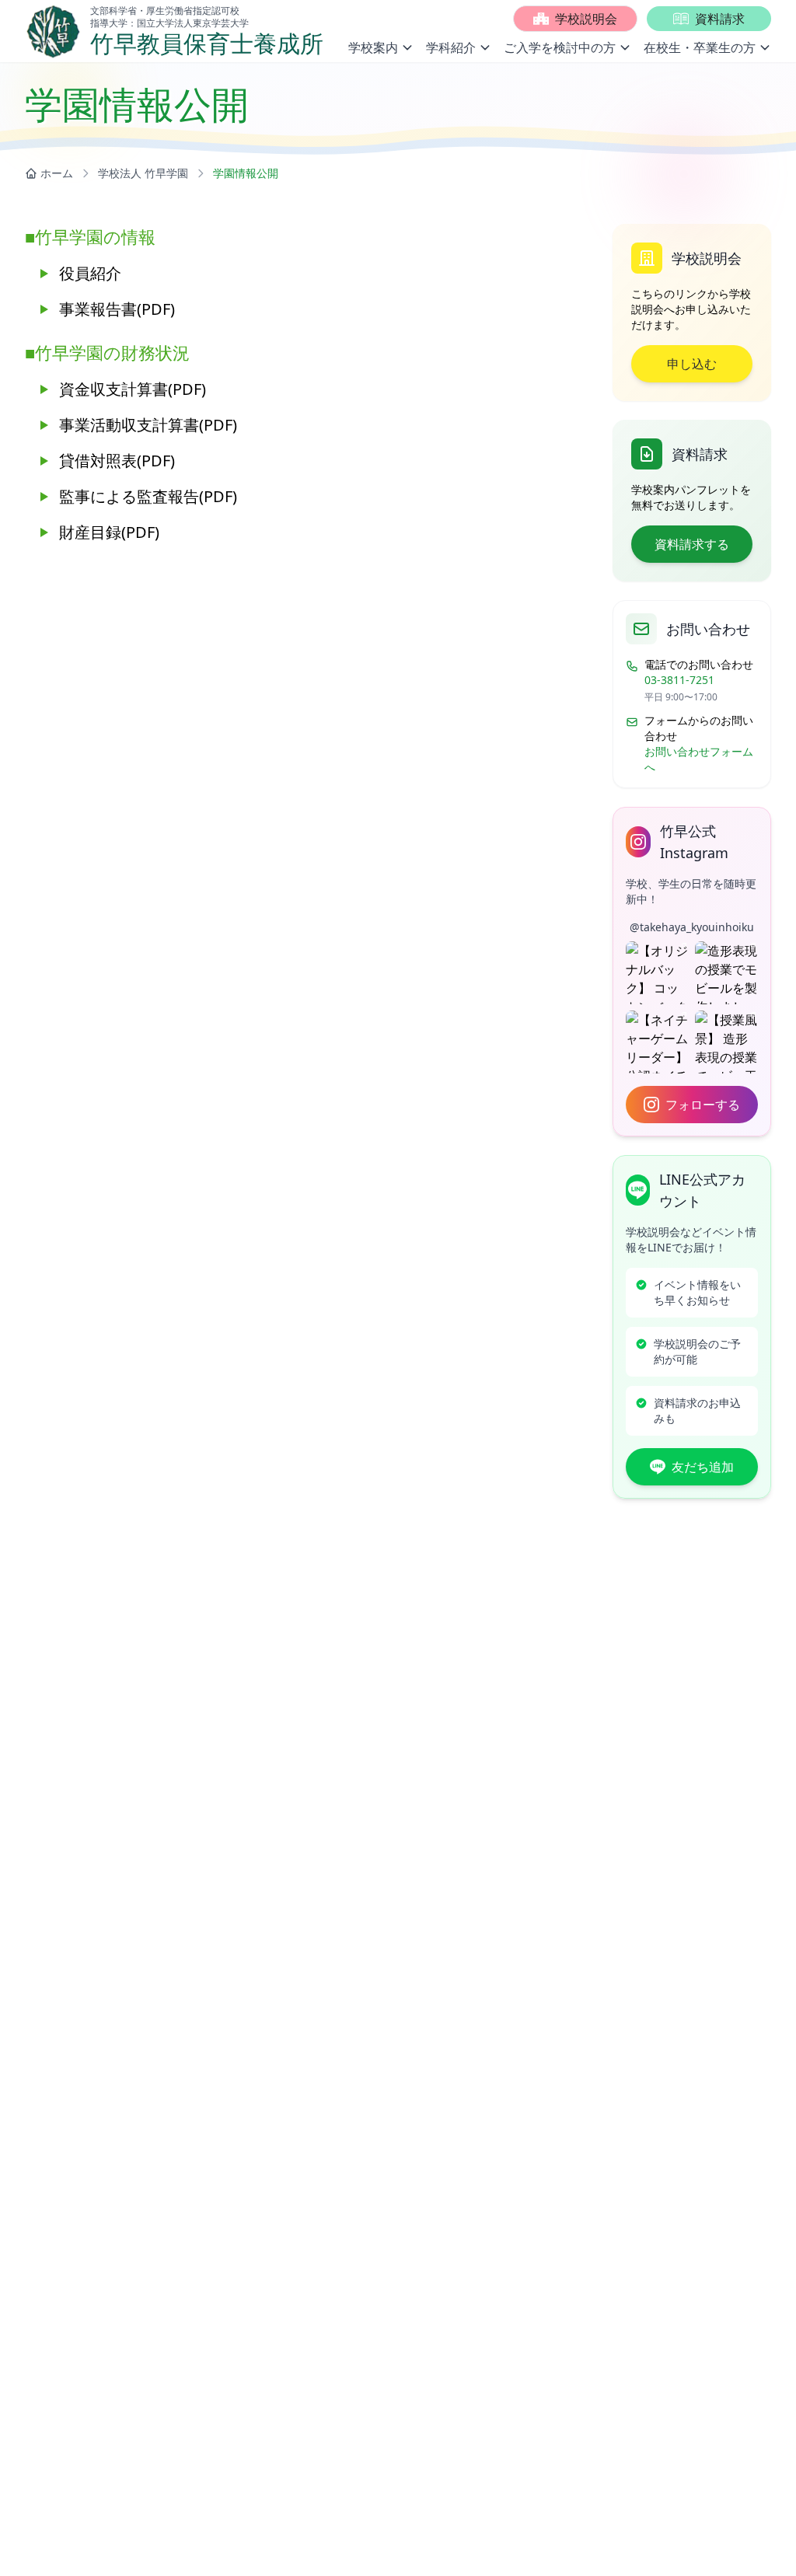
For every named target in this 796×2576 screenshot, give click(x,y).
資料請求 (720, 19)
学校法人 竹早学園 (143, 173)
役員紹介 (90, 273)
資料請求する (692, 544)
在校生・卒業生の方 (700, 47)
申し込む (692, 364)
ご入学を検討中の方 (560, 47)
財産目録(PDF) (109, 532)
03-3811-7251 (679, 680)
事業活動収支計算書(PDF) (148, 425)
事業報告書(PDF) (117, 309)
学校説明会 (586, 19)
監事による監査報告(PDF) (148, 496)
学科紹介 (451, 47)
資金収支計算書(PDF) (133, 389)
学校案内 (373, 47)
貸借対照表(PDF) (117, 461)
